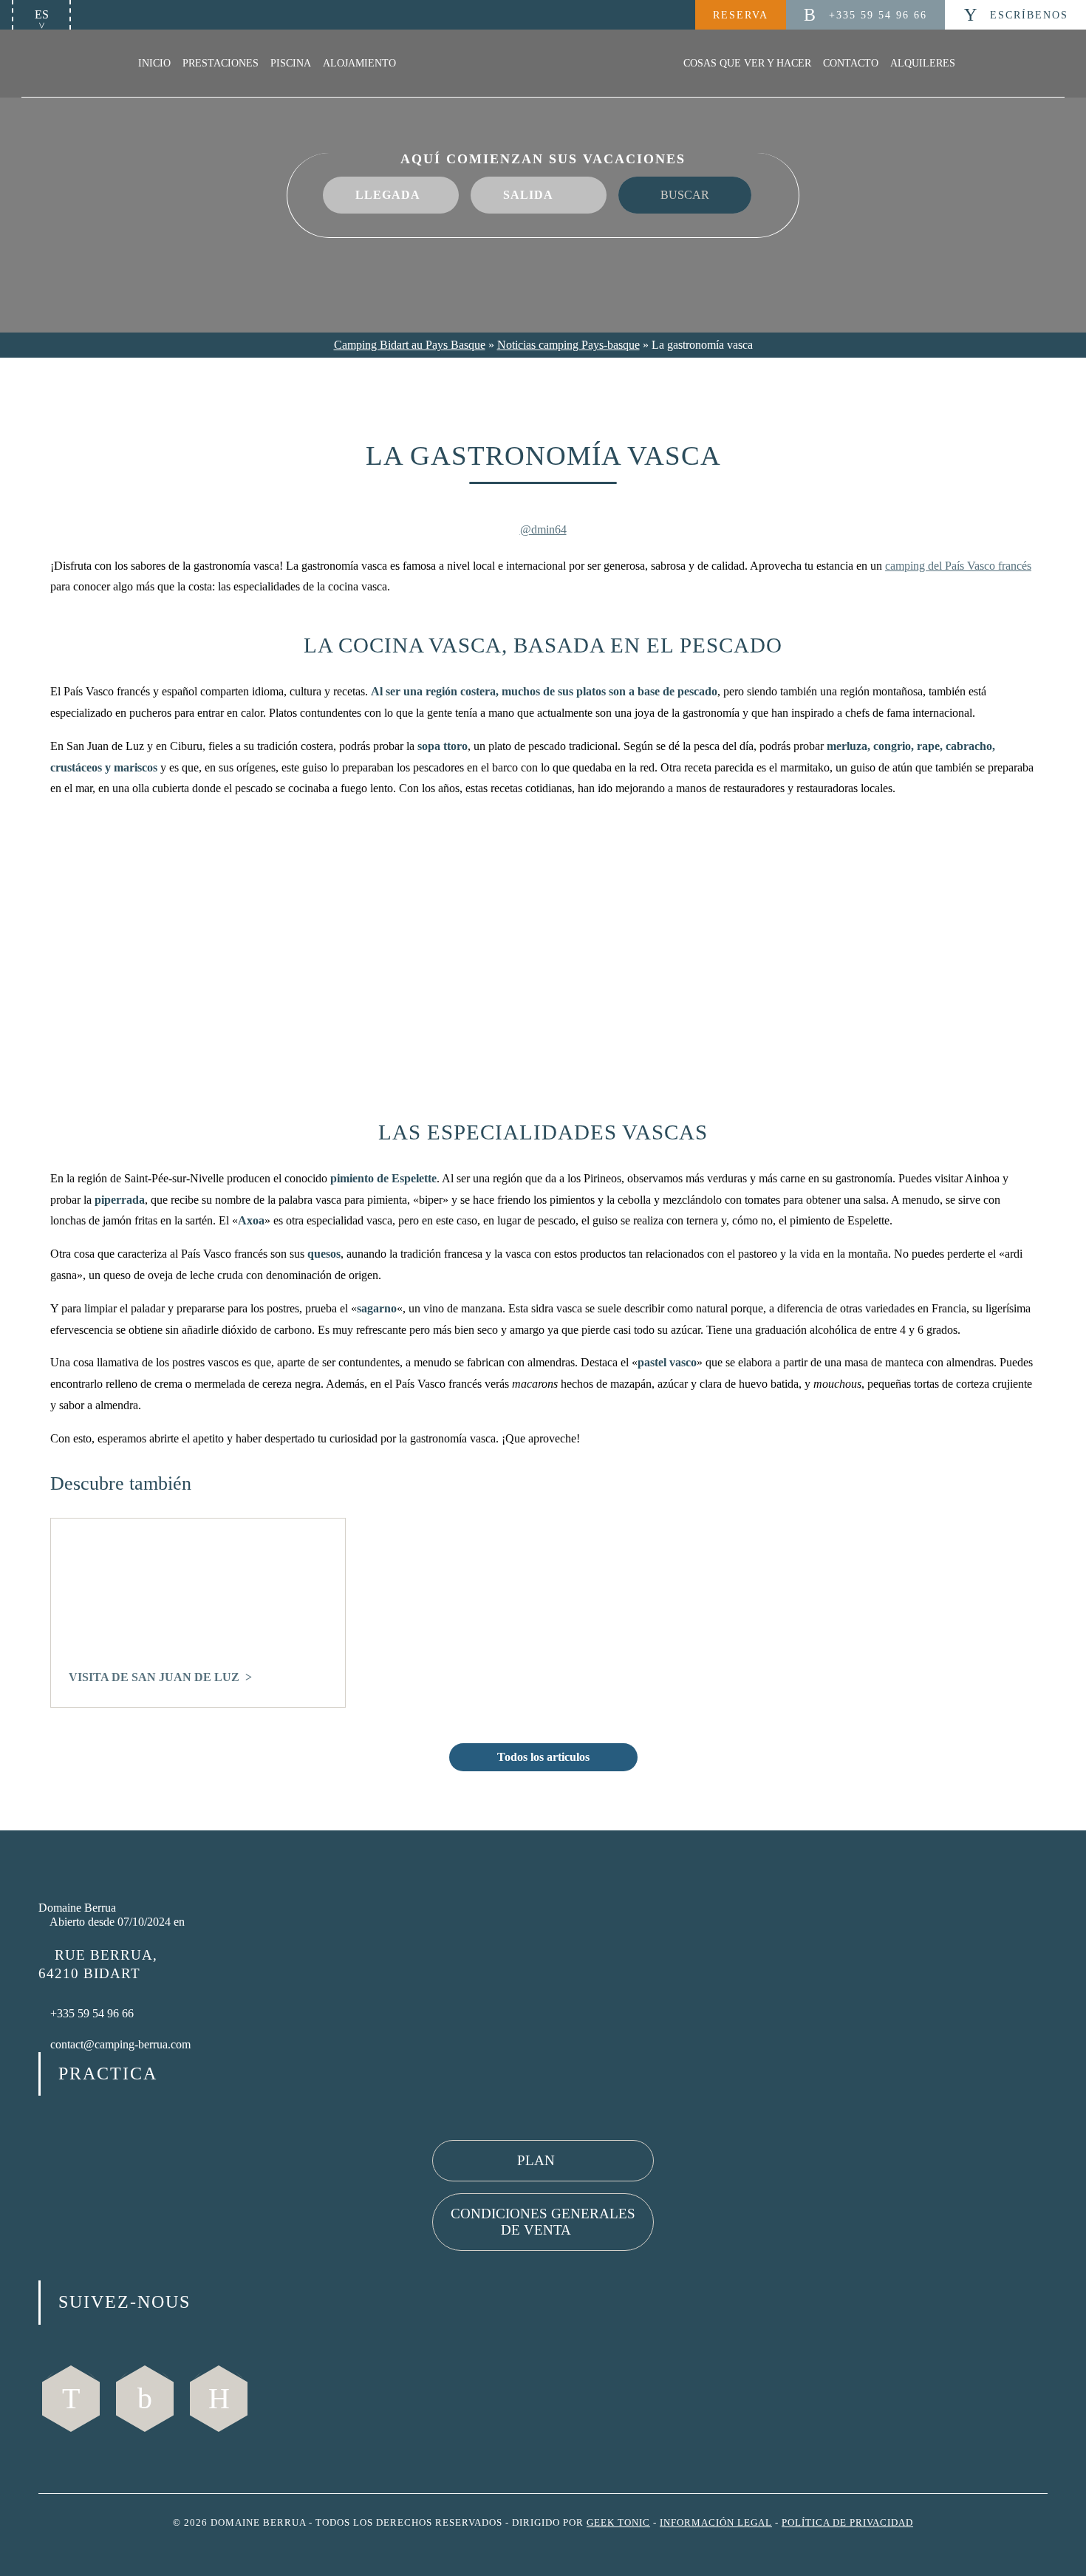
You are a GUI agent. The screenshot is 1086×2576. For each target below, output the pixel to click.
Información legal (716, 2523)
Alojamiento (359, 63)
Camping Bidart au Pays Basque (410, 345)
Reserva (741, 15)
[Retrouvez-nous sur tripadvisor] (219, 2399)
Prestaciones (221, 63)
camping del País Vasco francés (958, 566)
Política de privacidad (847, 2523)
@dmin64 (543, 529)
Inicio (154, 63)
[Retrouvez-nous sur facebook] (71, 2399)
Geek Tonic (618, 2523)
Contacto (851, 63)
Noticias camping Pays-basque (568, 345)
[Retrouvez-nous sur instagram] (145, 2399)
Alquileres (923, 63)
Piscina (291, 63)
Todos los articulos (543, 1757)
